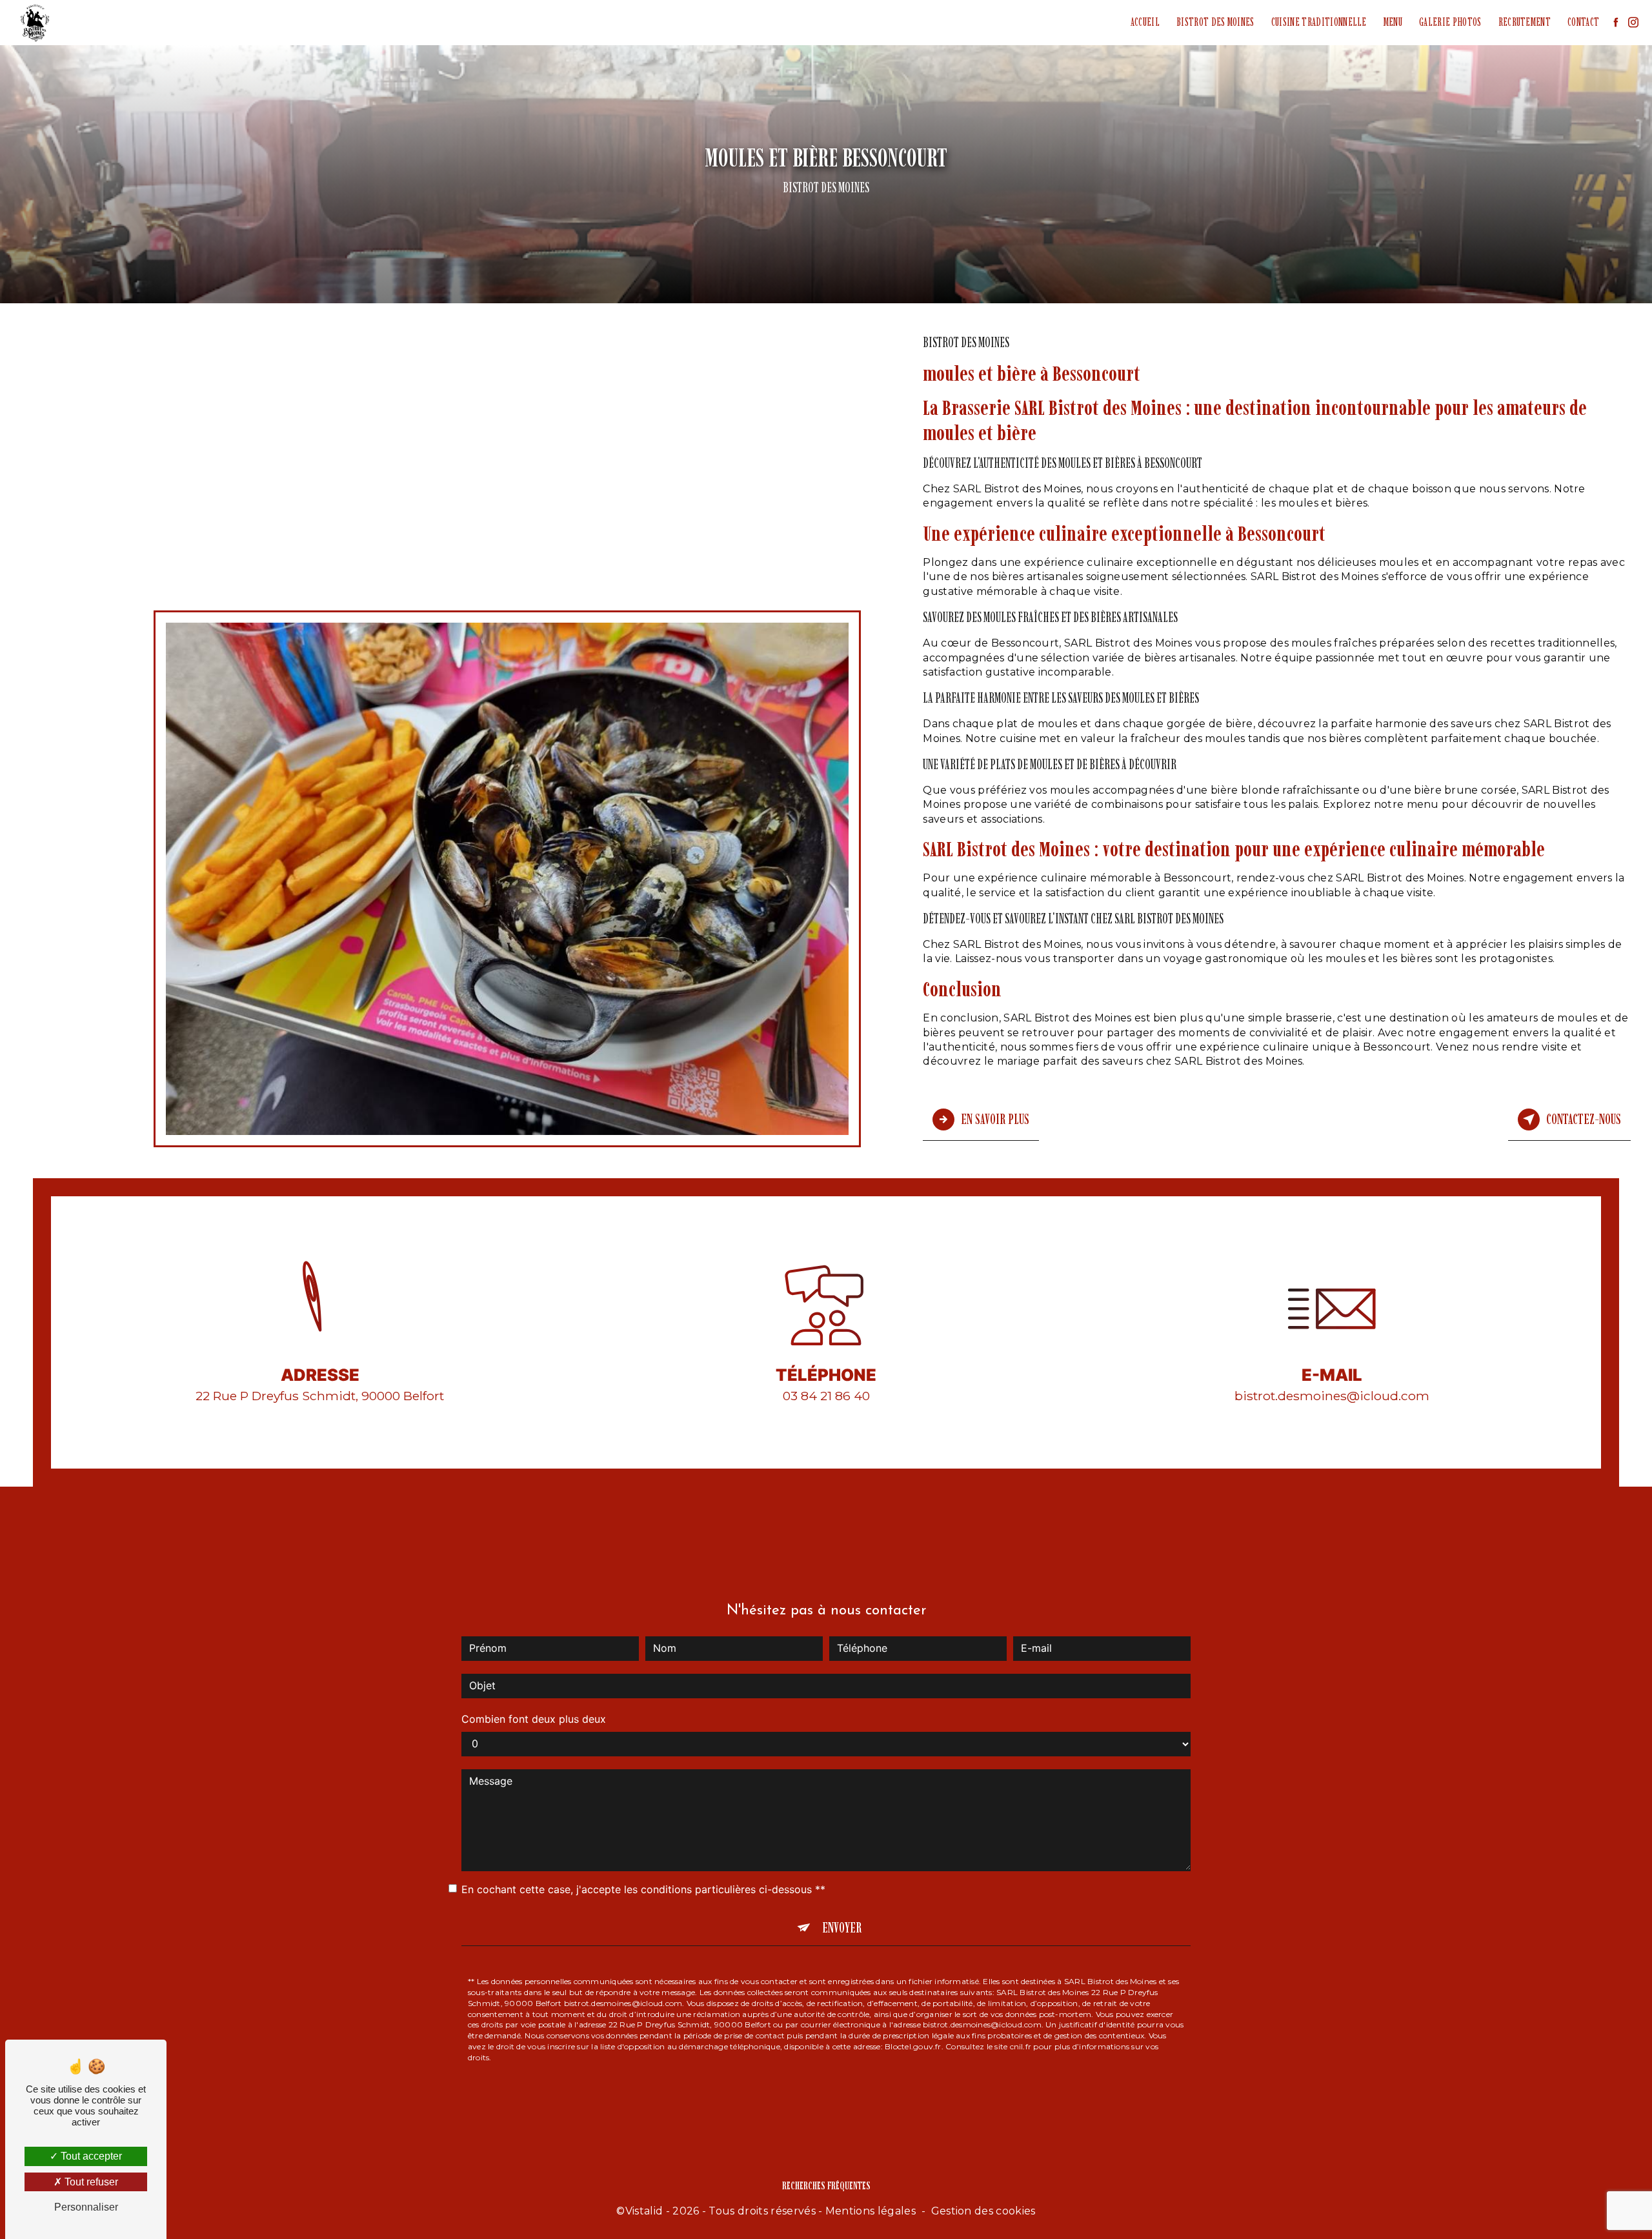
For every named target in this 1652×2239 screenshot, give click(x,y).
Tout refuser (90, 2182)
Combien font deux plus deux (534, 1719)
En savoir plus (995, 1119)
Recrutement (1525, 22)
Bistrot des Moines (1215, 22)
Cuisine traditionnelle (1319, 22)
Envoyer (842, 1928)
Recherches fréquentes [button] (826, 2185)
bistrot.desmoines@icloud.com (1332, 1396)
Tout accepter (90, 2156)
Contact (1583, 22)
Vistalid (644, 2211)
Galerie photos (1450, 22)
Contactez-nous (1584, 1119)
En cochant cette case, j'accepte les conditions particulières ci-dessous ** (643, 1889)
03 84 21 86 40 (826, 1396)
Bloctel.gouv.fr (913, 2046)
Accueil (1145, 22)
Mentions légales (871, 2211)
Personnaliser (86, 2207)
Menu (1393, 22)
